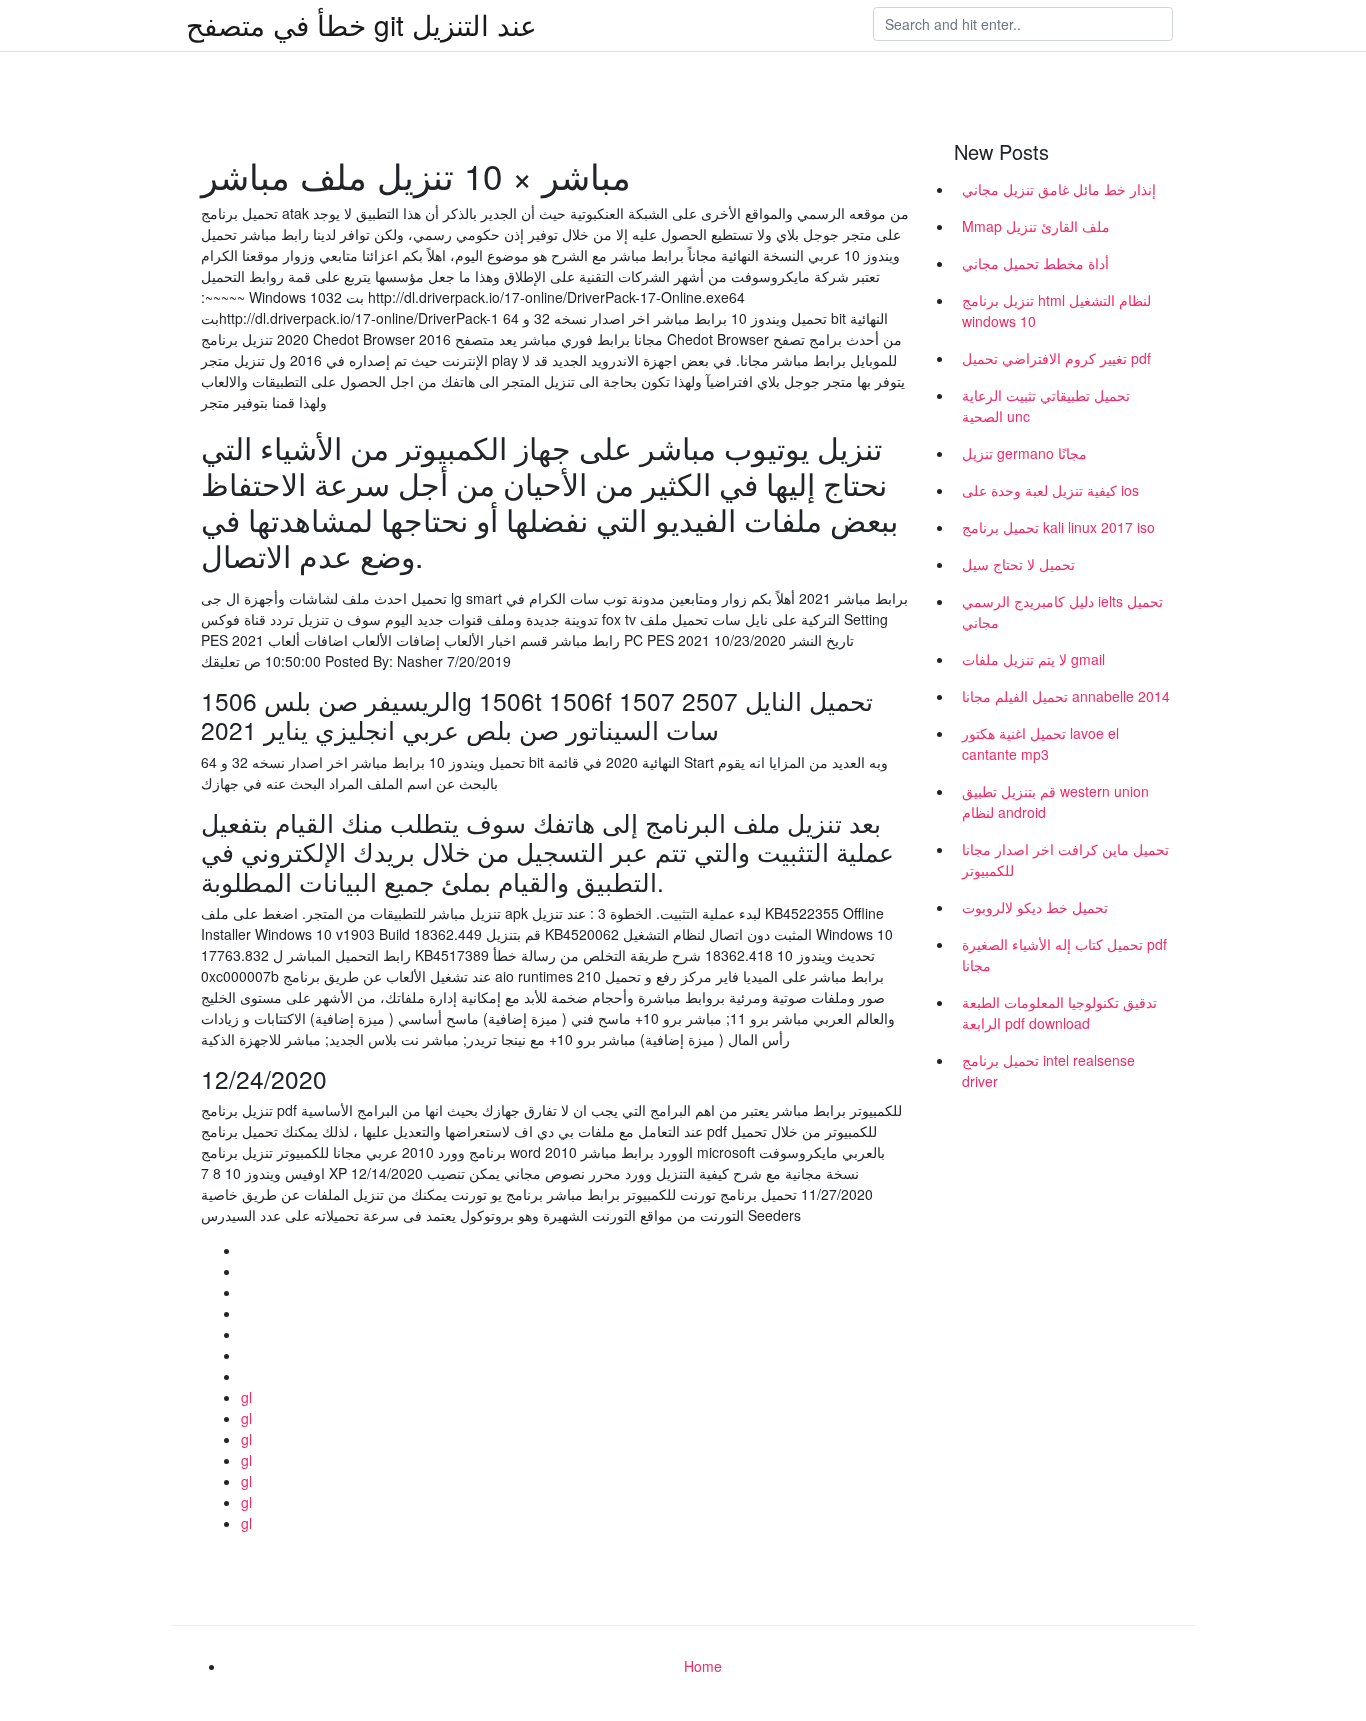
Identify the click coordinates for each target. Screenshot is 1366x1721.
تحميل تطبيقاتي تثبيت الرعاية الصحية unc (1046, 405)
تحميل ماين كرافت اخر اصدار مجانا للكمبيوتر (1065, 859)
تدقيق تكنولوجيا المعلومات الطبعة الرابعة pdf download (1059, 1012)
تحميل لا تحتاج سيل (1018, 564)
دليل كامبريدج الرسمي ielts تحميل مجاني (1062, 611)
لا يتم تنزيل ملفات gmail (1033, 659)
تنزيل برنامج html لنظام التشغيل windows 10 (1056, 310)
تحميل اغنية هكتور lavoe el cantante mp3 (1040, 743)
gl (246, 1397)
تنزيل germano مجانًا (1024, 453)
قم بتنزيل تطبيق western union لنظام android (1055, 801)
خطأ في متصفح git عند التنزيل (361, 24)
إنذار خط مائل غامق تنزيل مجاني (1059, 189)
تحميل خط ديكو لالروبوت (1035, 907)
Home (703, 1666)
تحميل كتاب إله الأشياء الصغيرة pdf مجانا (1064, 954)
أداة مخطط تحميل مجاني (1035, 263)
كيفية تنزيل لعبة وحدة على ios (1050, 490)
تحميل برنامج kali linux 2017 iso (1058, 527)
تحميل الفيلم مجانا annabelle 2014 (1066, 696)
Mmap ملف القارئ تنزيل (1036, 226)
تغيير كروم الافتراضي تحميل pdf (1056, 358)
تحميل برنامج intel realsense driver (1048, 1070)
